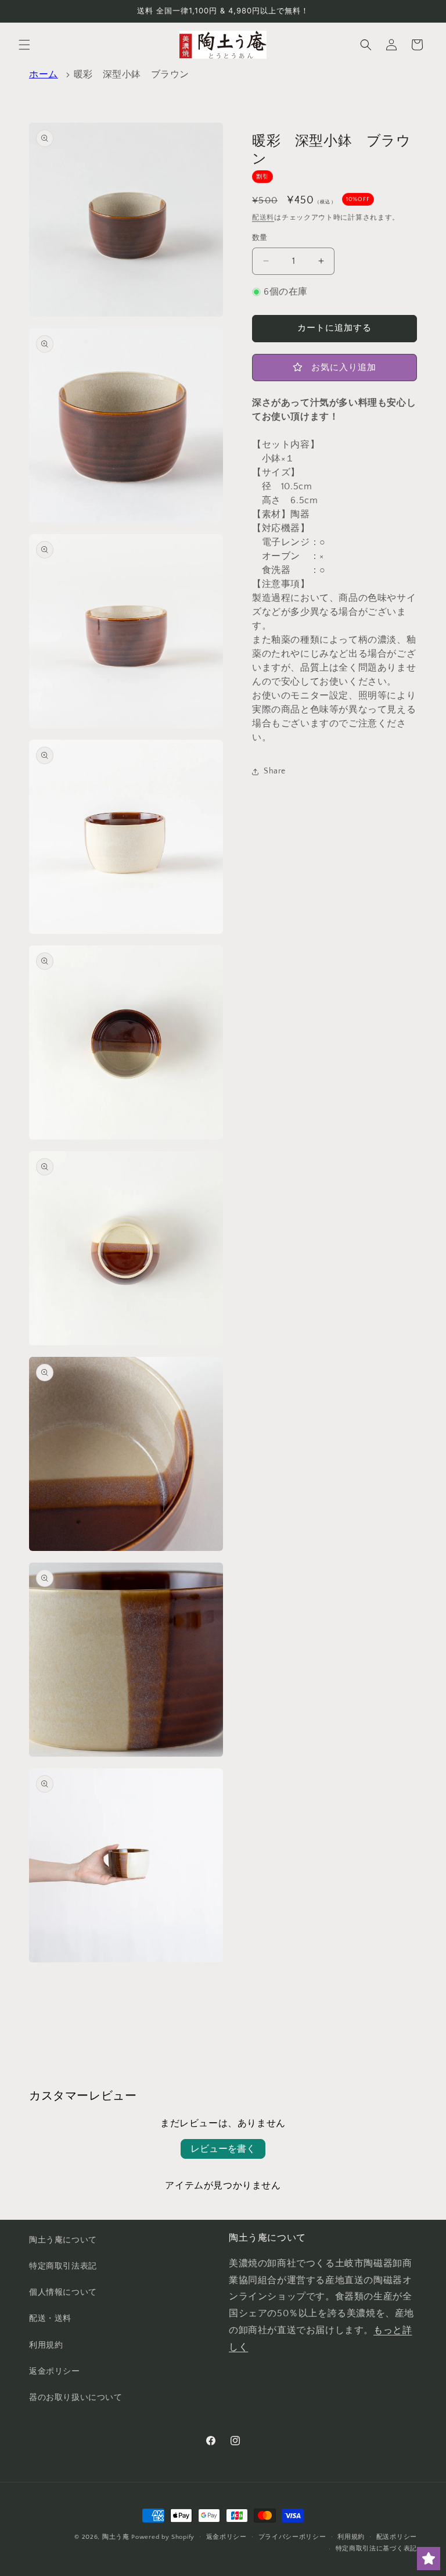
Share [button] (275, 771)
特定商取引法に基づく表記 (376, 2549)
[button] (24, 45)
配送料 (263, 218)
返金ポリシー (55, 2371)
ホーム (44, 74)
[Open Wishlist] (429, 2559)
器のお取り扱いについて (76, 2398)
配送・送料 (50, 2319)
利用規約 (46, 2345)
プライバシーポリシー (292, 2537)
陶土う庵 (116, 2537)
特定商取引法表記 (63, 2266)
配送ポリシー (397, 2537)
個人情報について (63, 2292)
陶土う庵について (63, 2240)
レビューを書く (223, 2149)
